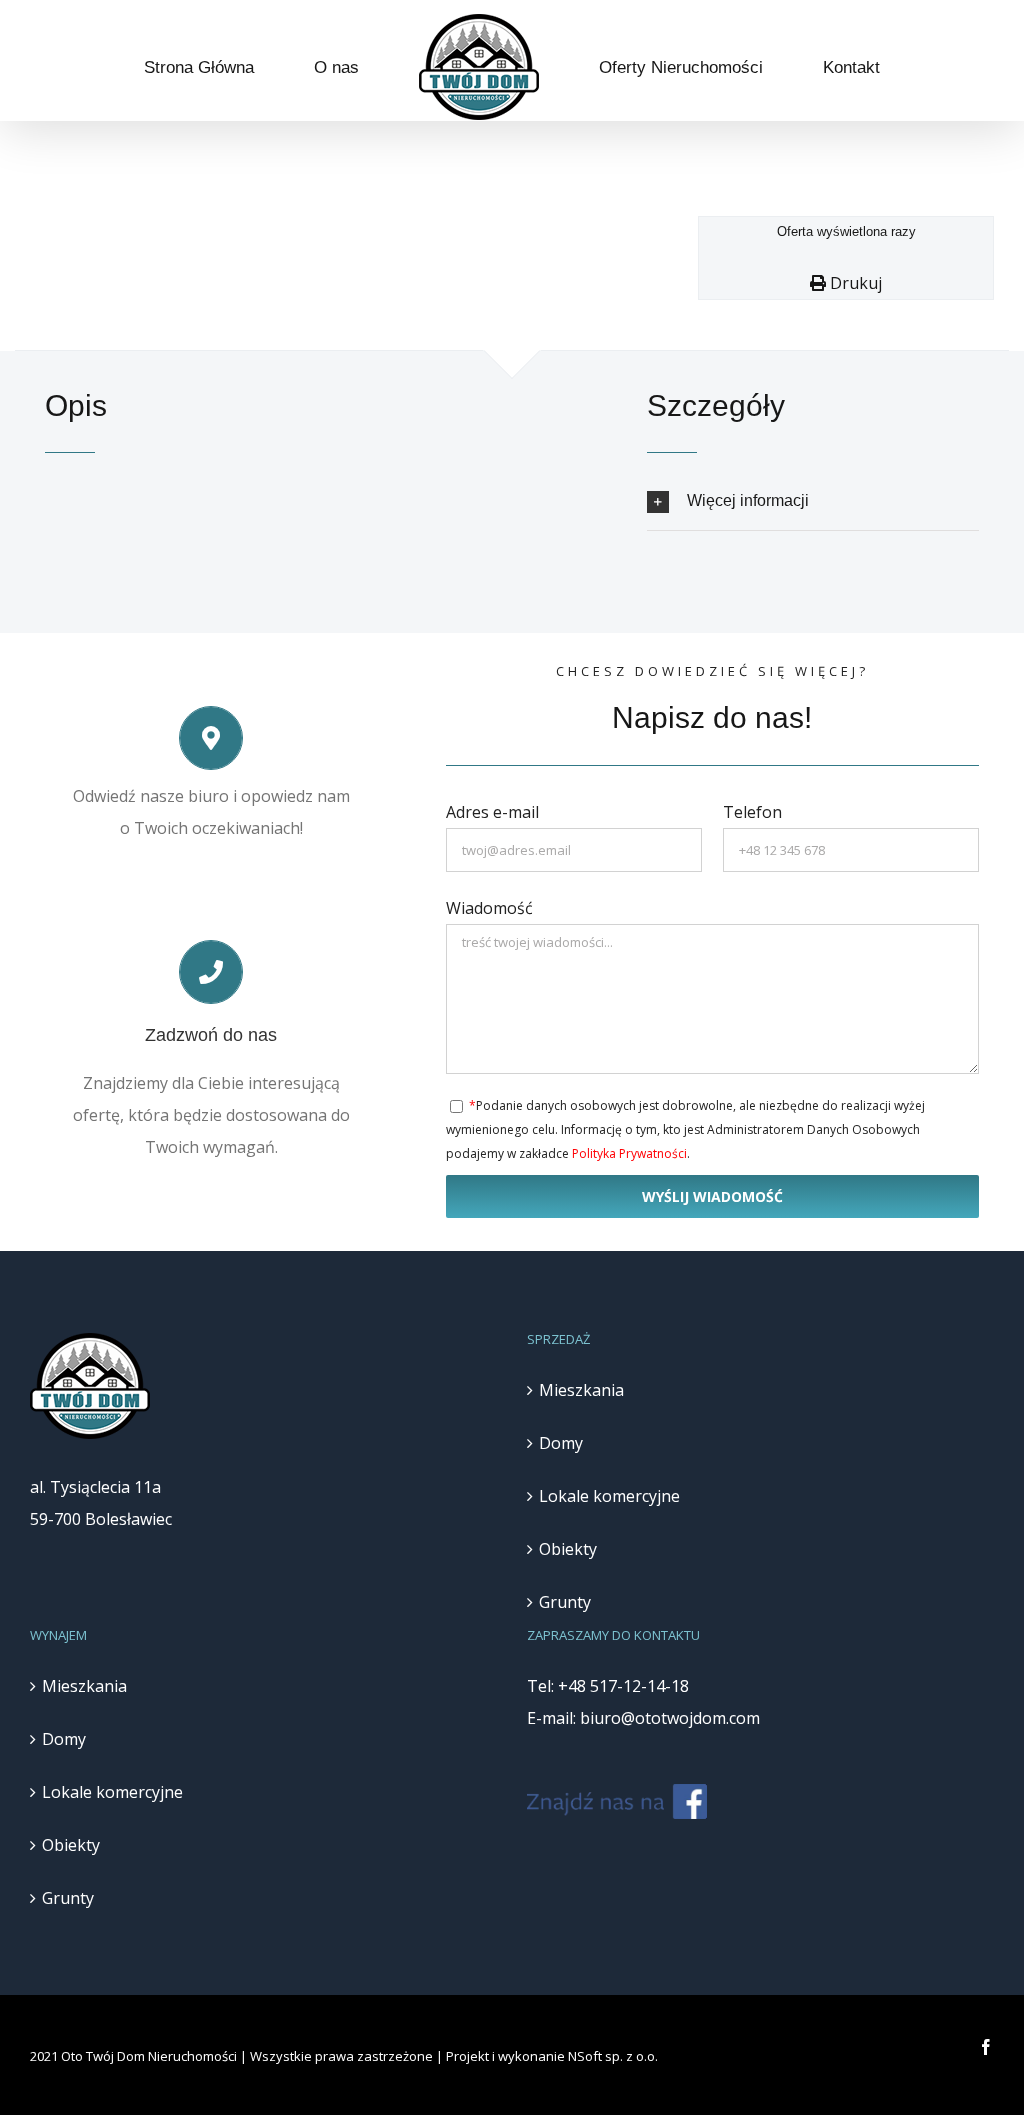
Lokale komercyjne (609, 1496)
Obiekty (568, 1549)
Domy (561, 1443)
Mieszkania (581, 1390)
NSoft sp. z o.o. (613, 2056)
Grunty (565, 1602)
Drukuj (854, 283)
